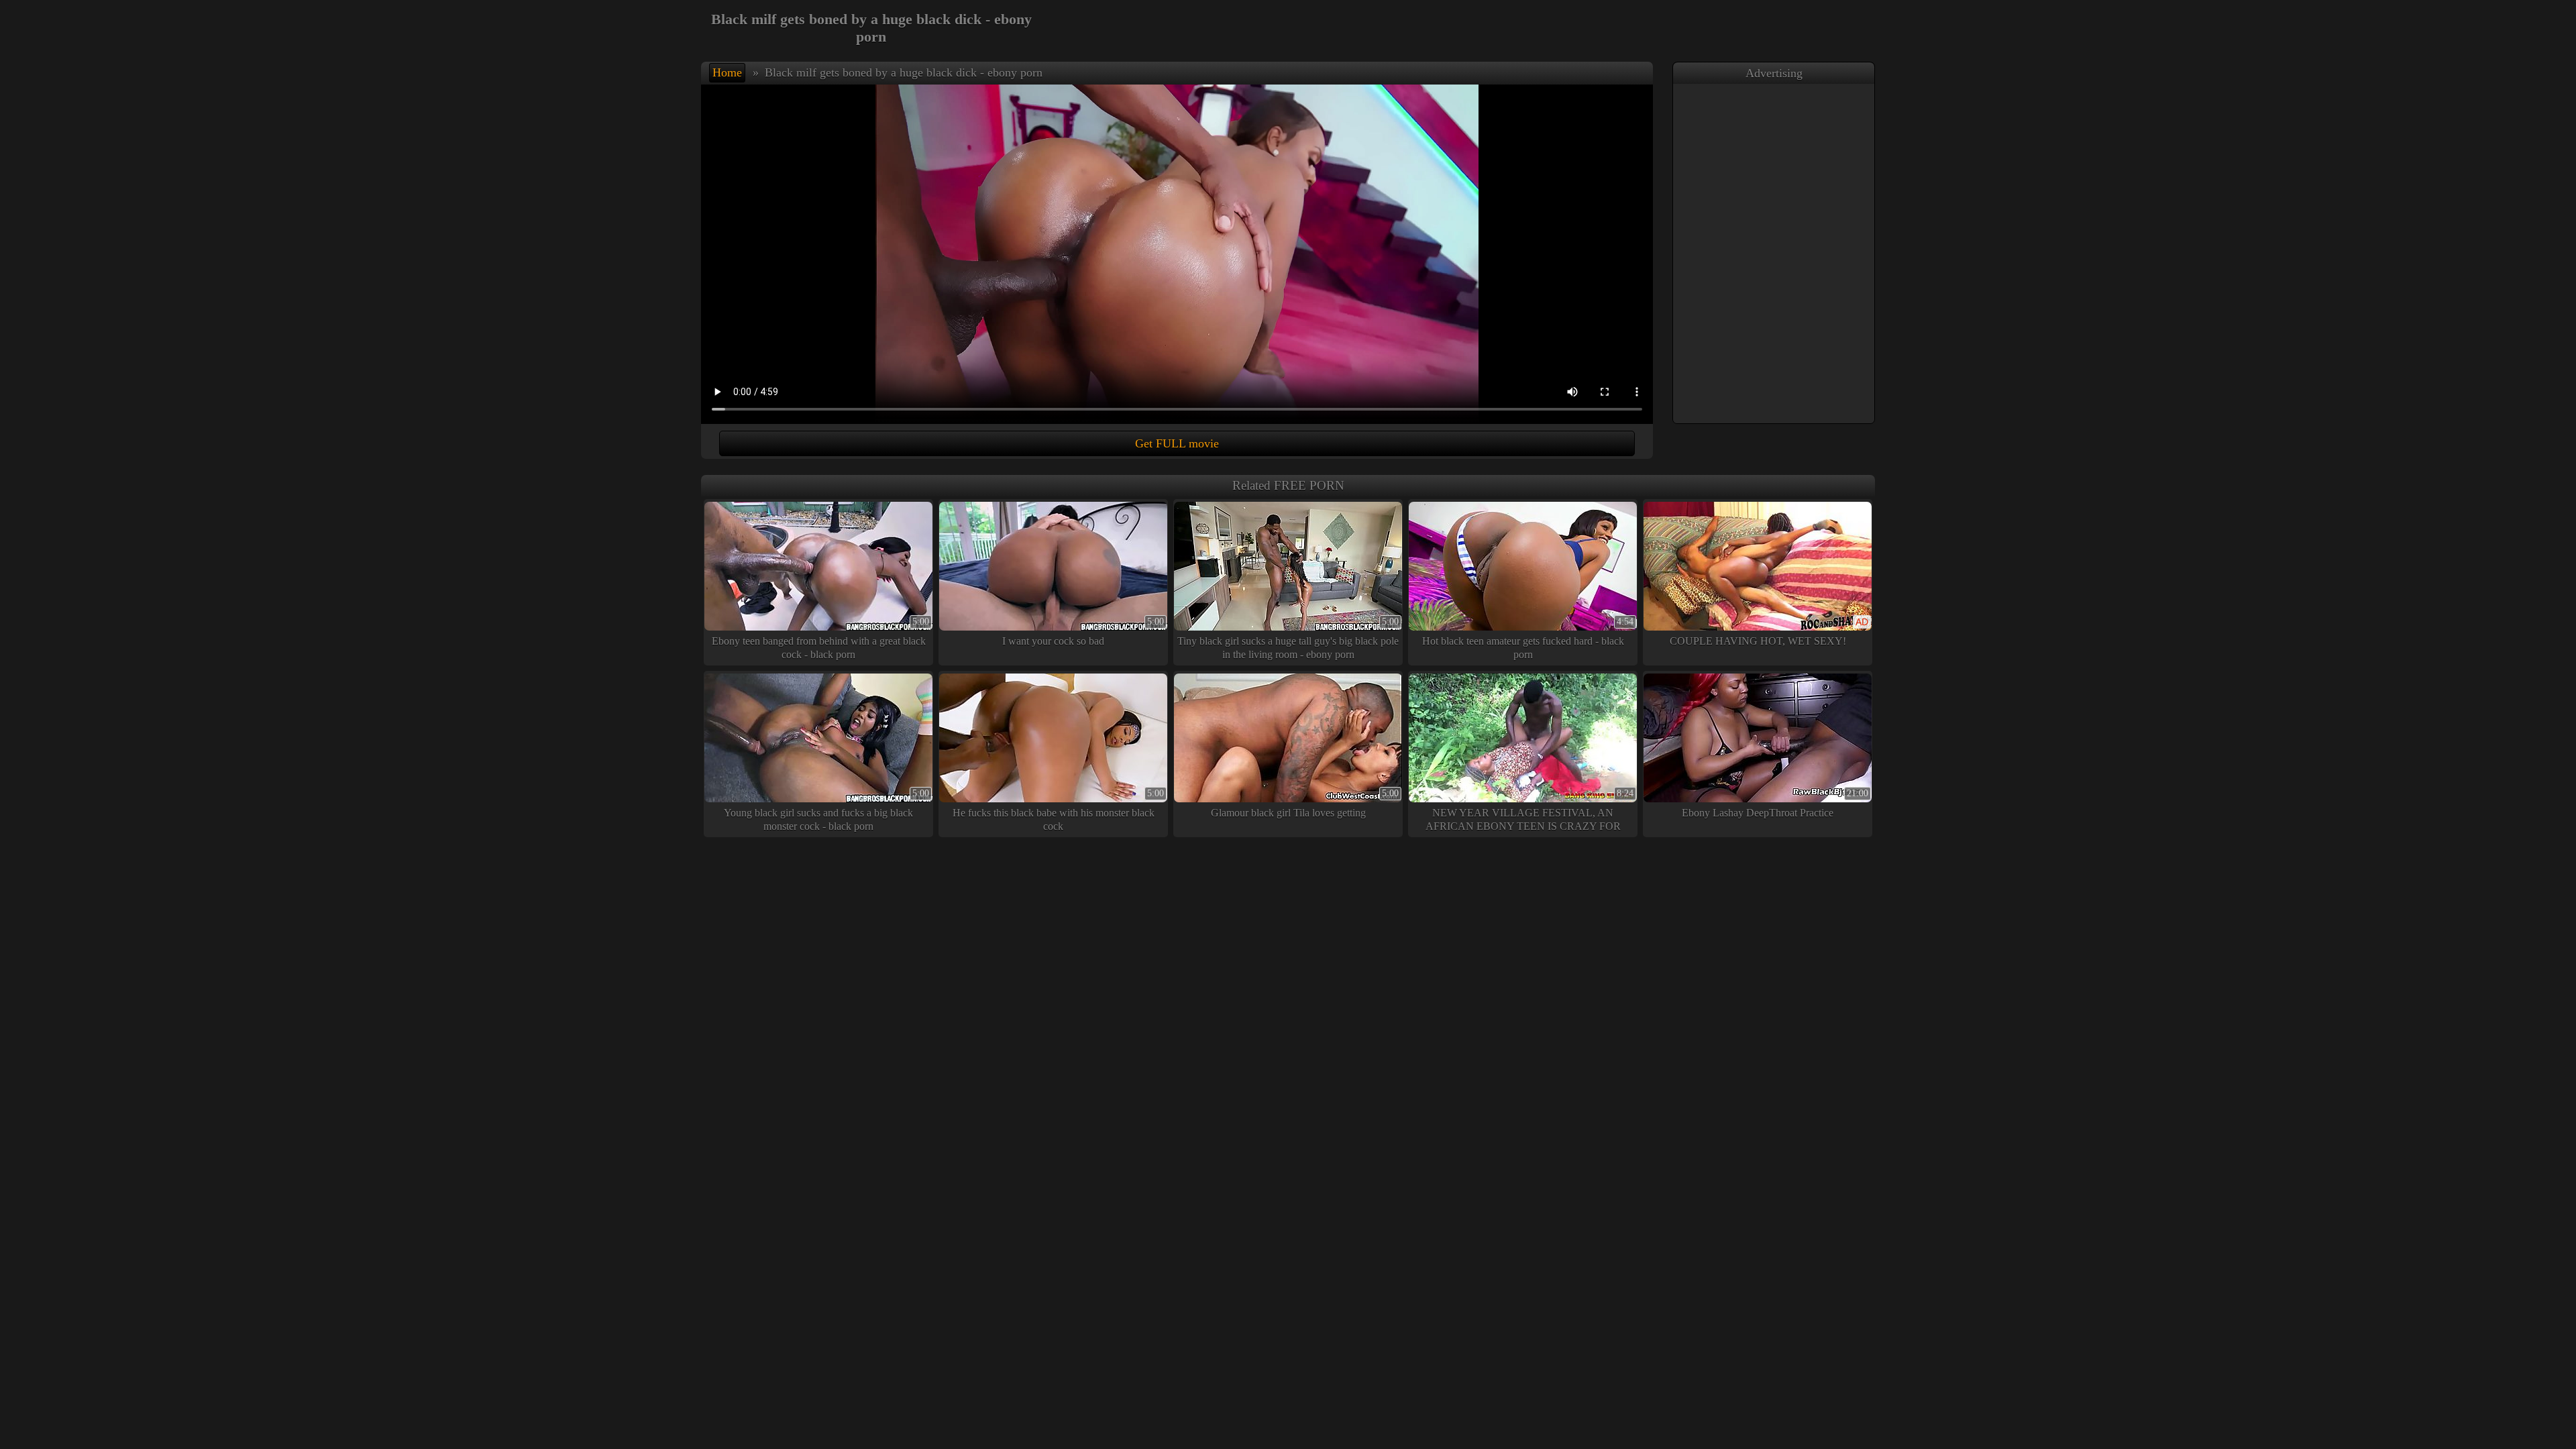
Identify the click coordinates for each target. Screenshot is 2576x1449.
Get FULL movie (1177, 443)
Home (727, 72)
